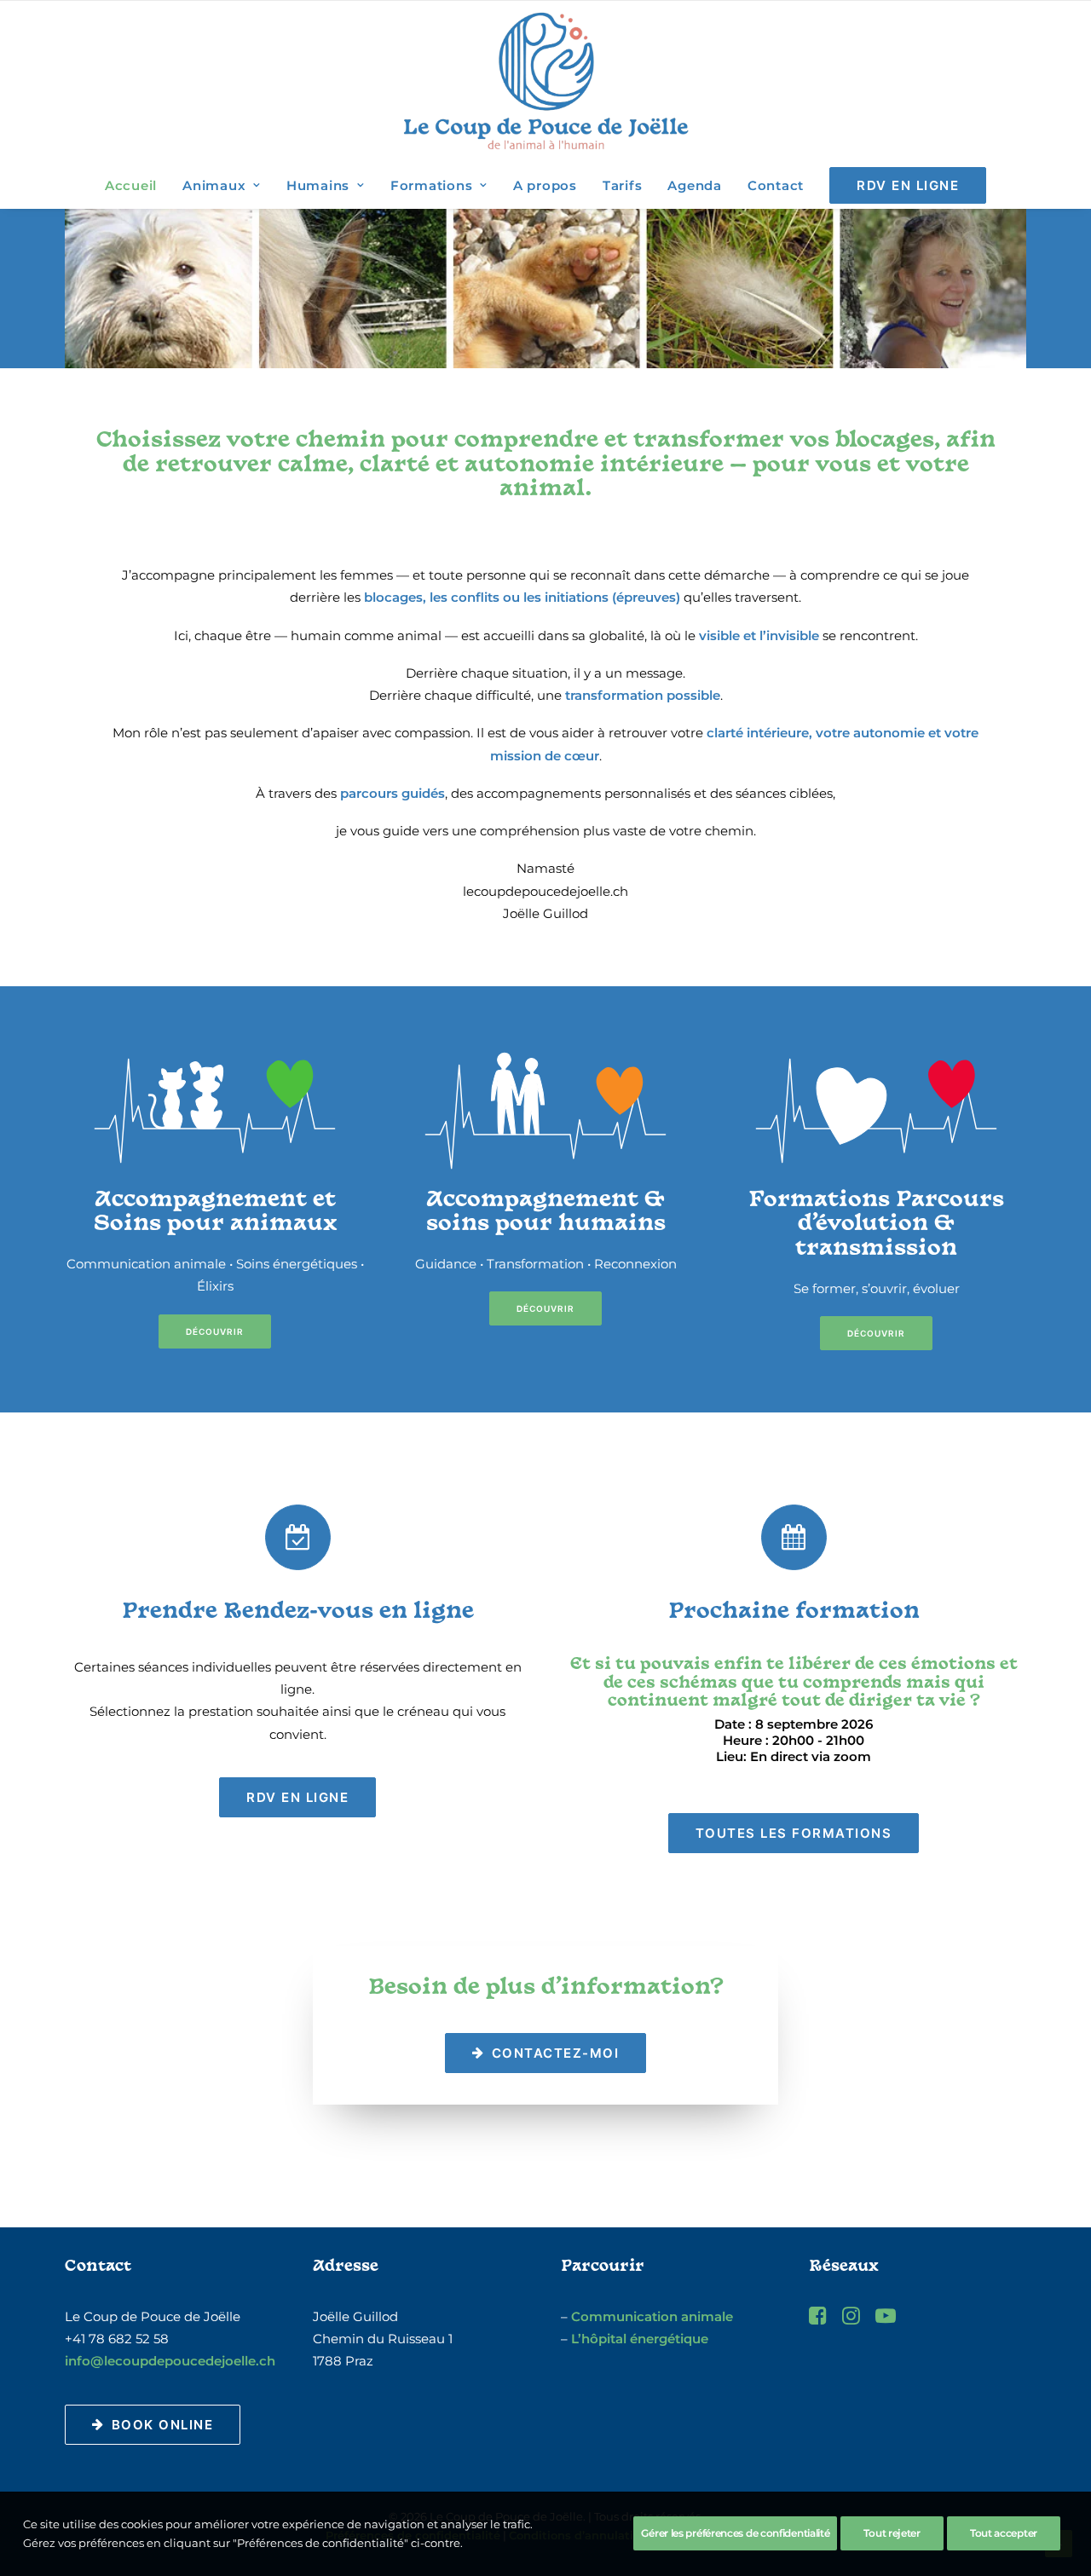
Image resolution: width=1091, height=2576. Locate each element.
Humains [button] (318, 185)
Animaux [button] (214, 185)
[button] (818, 2320)
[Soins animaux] (215, 1110)
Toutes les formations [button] (794, 1833)
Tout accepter (1004, 2533)
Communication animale (652, 2316)
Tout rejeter (892, 2533)
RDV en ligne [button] (297, 1797)
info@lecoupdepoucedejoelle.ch (170, 2361)
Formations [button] (432, 185)
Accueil (131, 185)
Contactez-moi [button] (556, 2053)
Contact (776, 185)
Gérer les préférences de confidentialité (735, 2533)
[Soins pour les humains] (545, 1110)
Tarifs (623, 185)
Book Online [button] (163, 2425)
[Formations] (876, 1110)
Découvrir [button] (215, 1331)
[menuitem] (136, 185)
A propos (545, 185)
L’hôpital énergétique (640, 2339)
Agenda (695, 185)
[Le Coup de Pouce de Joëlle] (546, 81)
